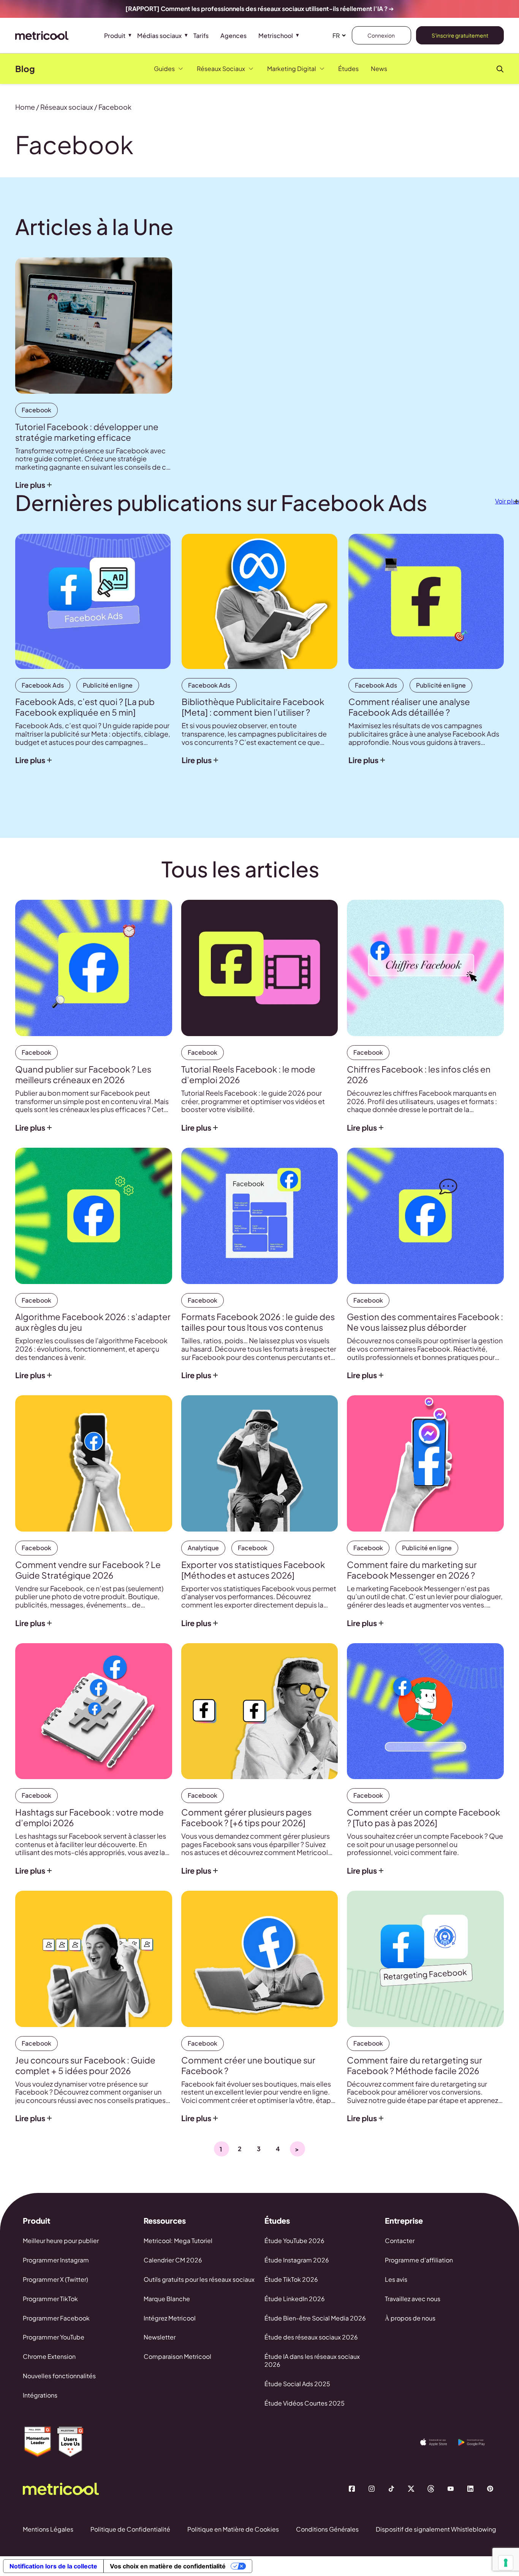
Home (25, 107)
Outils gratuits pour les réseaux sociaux (199, 2279)
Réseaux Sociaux (221, 69)
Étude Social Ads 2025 (297, 2384)
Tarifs (201, 35)
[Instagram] (372, 2489)
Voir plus (507, 501)
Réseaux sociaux (67, 107)
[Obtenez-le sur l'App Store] (439, 2442)
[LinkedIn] (470, 2489)
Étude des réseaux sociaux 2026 (311, 2337)
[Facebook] (352, 2489)
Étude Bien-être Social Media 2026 (315, 2318)
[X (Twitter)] (411, 2489)
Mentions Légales (48, 2529)
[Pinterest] (490, 2489)
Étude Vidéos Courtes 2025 (305, 2403)
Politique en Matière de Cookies (233, 2529)
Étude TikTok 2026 (291, 2279)
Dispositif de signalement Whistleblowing (436, 2529)
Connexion (381, 35)
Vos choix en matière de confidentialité (168, 2566)
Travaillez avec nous (413, 2299)
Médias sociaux (159, 35)
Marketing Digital (292, 69)
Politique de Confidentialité (130, 2529)
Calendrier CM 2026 (173, 2260)
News (379, 69)
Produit (115, 35)
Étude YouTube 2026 (294, 2241)
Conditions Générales (327, 2529)
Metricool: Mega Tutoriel (178, 2241)
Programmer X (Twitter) (55, 2279)
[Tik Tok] (391, 2489)
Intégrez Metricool (170, 2318)
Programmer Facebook (56, 2318)
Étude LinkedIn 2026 (295, 2299)
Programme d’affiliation (419, 2260)
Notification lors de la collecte (53, 2566)
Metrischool (276, 35)
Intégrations (40, 2395)
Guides (164, 69)
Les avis (396, 2279)
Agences (233, 35)
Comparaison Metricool (177, 2356)
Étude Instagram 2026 (297, 2260)
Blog (25, 69)
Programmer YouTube (54, 2337)
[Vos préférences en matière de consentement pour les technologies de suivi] (506, 2563)
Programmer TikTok (50, 2299)
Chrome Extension (49, 2356)
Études (348, 69)
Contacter (400, 2241)
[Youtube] (451, 2489)
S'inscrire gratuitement (460, 35)
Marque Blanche (167, 2299)
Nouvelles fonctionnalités (59, 2376)
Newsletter (160, 2337)
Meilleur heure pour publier (61, 2241)
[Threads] (431, 2489)
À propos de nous (410, 2318)
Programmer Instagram (56, 2260)
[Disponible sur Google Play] (477, 2442)
